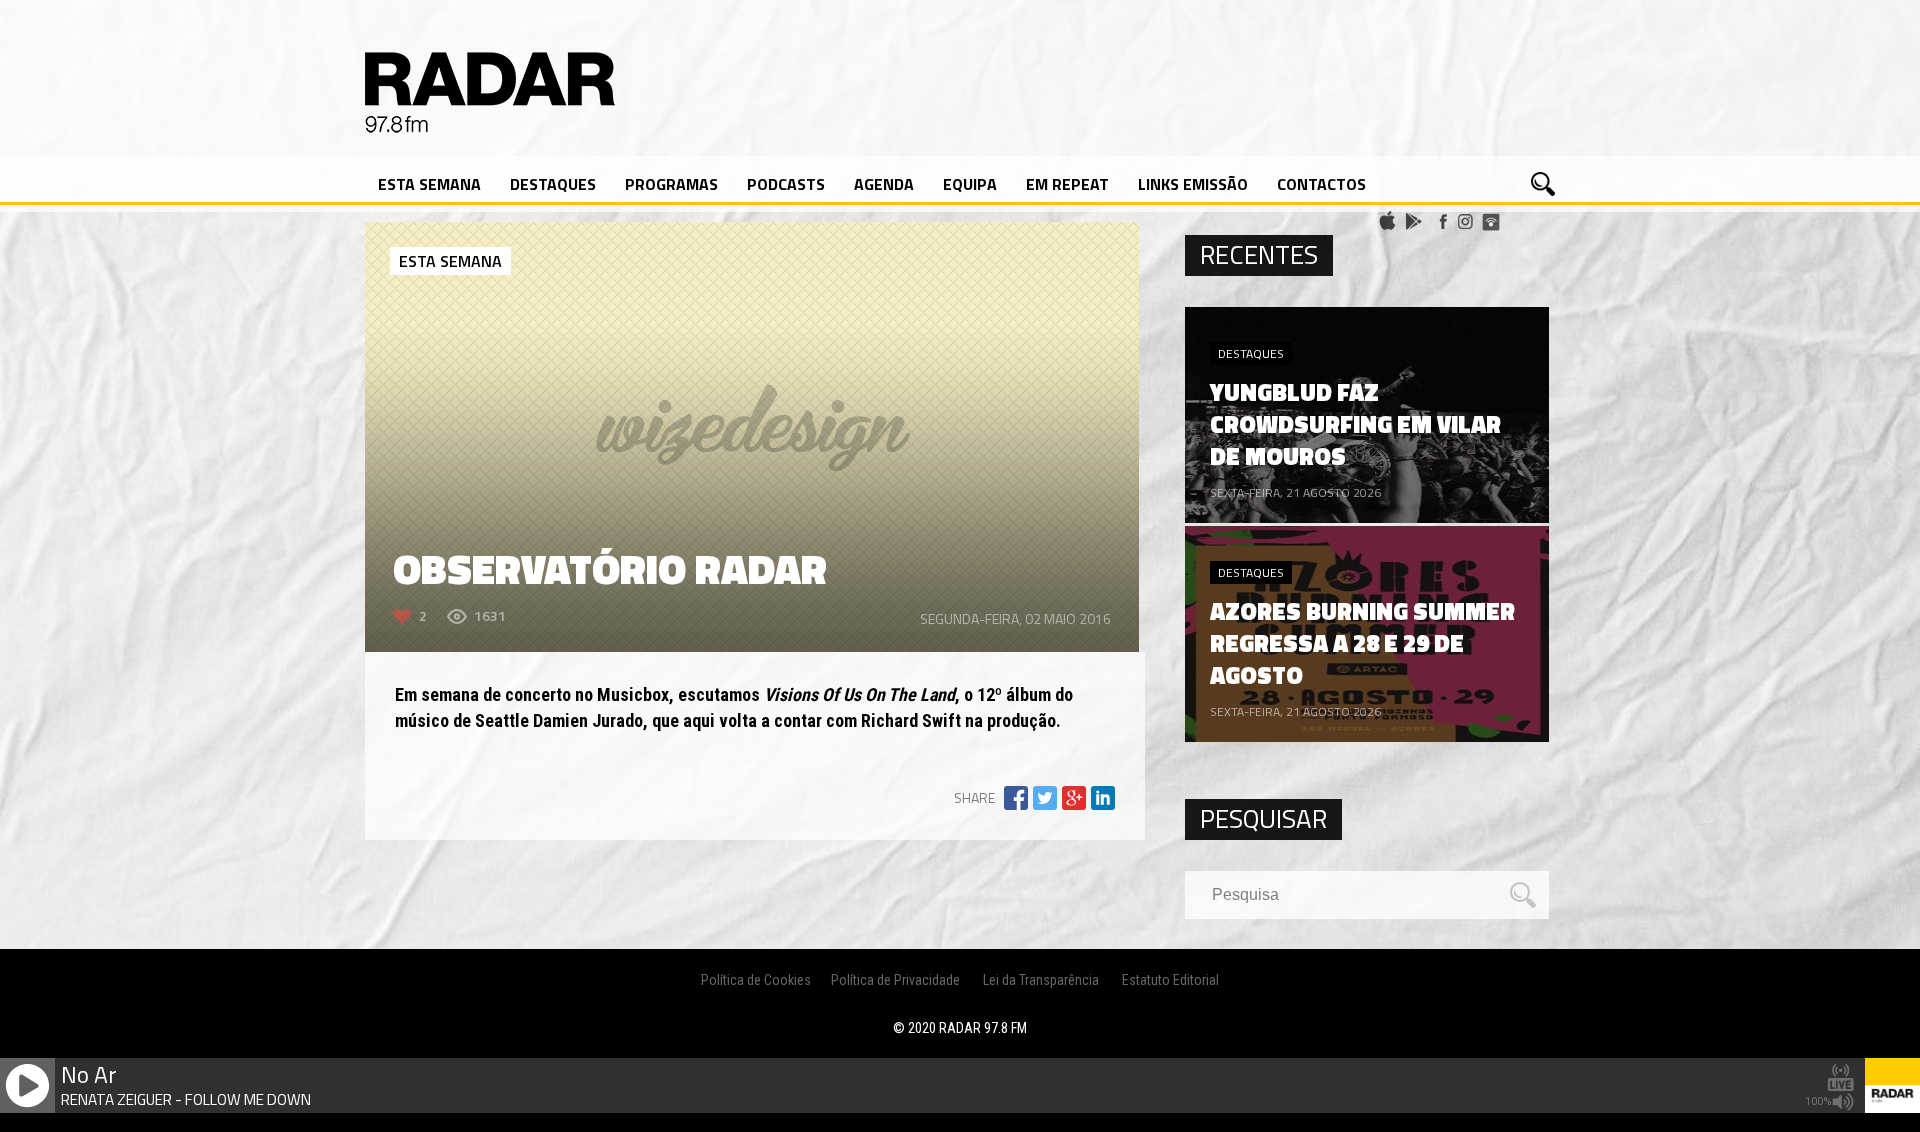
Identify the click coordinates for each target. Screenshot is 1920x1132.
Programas (671, 184)
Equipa (970, 184)
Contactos (1321, 184)
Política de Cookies (756, 980)
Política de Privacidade (895, 980)
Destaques (553, 184)
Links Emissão (1193, 184)
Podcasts (786, 184)
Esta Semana (429, 184)
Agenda (884, 184)
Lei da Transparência (1041, 980)
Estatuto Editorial (1170, 980)
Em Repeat (1067, 184)
